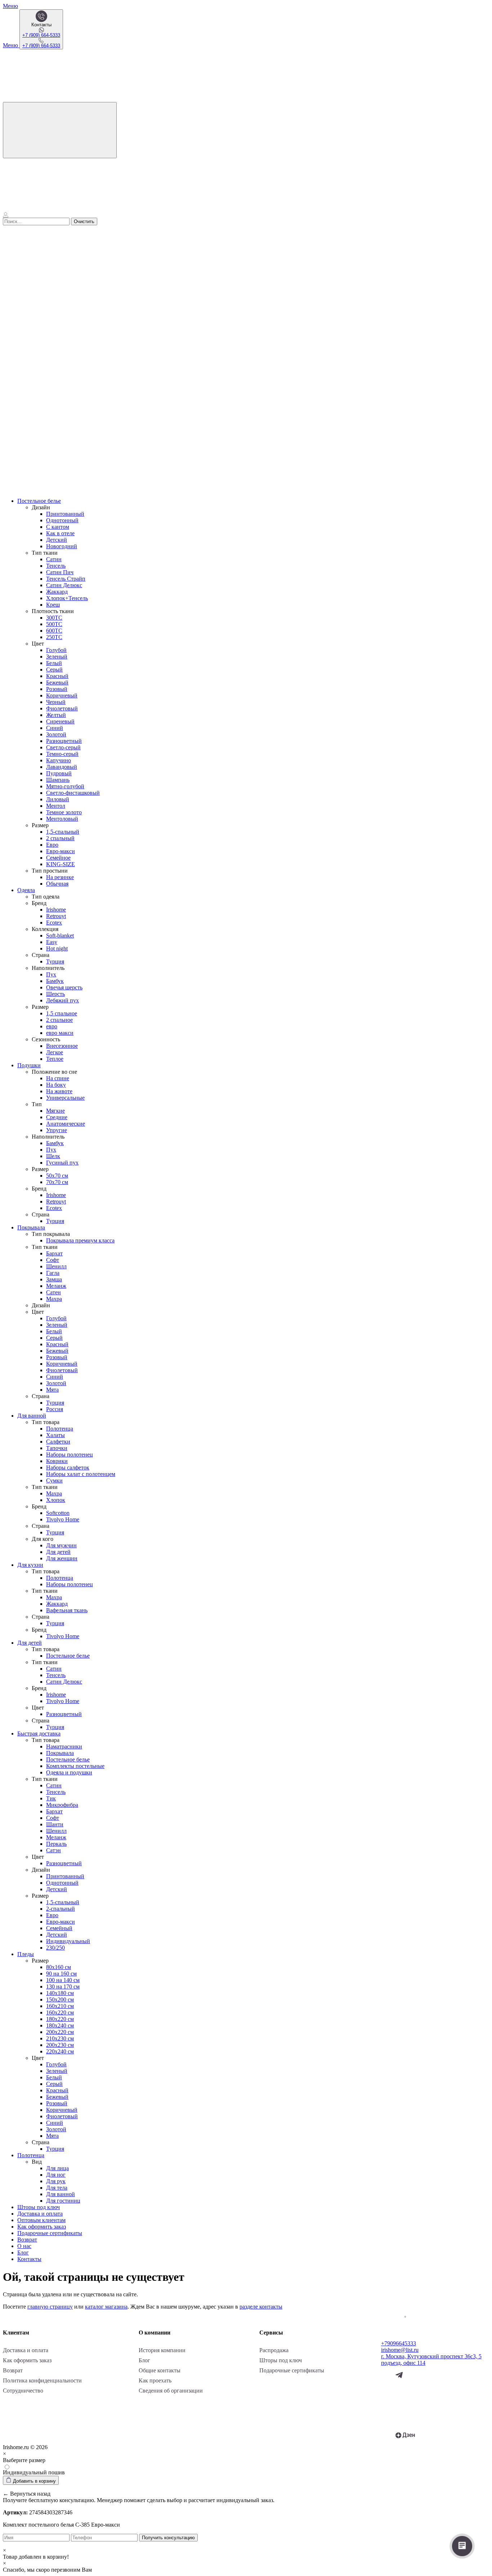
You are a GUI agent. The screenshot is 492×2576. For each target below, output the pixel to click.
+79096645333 (399, 2343)
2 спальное (59, 1020)
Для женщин (62, 1558)
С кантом (58, 527)
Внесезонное (62, 1046)
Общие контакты (160, 2370)
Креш (53, 605)
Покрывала (31, 1227)
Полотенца (60, 1429)
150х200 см (60, 1999)
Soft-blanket (60, 935)
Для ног (56, 2175)
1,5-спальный (63, 832)
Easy (52, 942)
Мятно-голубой (65, 786)
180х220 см (60, 2019)
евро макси (60, 1033)
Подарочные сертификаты (50, 2233)
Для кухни (30, 1565)
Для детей (58, 1552)
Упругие (57, 1130)
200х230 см (60, 2045)
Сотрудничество (23, 2391)
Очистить (84, 221)
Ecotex (54, 923)
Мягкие (55, 1111)
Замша (54, 1279)
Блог (23, 2253)
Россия (55, 1409)
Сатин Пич (60, 572)
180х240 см (60, 2025)
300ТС (54, 618)
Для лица (57, 2168)
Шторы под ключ (39, 2207)
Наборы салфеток (68, 1467)
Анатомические (66, 1124)
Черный (56, 702)
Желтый (56, 715)
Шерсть (55, 994)
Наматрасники (64, 1746)
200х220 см (60, 2032)
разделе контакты (261, 2307)
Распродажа (274, 2350)
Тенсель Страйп (66, 579)
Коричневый (62, 695)
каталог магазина (106, 2307)
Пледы (26, 1954)
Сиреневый (60, 721)
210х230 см (60, 2038)
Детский (57, 540)
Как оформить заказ (42, 2227)
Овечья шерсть (64, 987)
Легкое (55, 1052)
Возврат (27, 2240)
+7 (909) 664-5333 (41, 35)
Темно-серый (62, 754)
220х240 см (60, 2051)
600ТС (54, 631)
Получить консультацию (168, 2538)
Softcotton (58, 1513)
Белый (54, 663)
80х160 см (59, 1967)
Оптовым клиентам (41, 2220)
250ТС (54, 637)
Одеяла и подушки (69, 1772)
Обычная (57, 884)
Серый (54, 670)
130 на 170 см (63, 1987)
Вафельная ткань (67, 1610)
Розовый (57, 689)
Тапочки (57, 1448)
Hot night (57, 948)
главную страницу (50, 2307)
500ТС (54, 624)
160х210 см (60, 2006)
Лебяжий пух (62, 1000)
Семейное (58, 858)
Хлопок (56, 1500)
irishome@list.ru (400, 2350)
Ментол (56, 806)
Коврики (57, 1461)
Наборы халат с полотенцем (81, 1474)
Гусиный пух (62, 1163)
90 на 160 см (61, 1974)
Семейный (59, 1928)
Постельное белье (39, 501)
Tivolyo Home (63, 1519)
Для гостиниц (63, 2201)
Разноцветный (64, 741)
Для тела (57, 2188)
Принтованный (65, 514)
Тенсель (56, 566)
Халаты (55, 1435)
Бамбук (55, 981)
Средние (57, 1117)
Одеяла (26, 890)
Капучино (59, 760)
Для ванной (32, 1416)
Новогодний (62, 546)
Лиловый (58, 799)
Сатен (53, 1292)
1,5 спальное (62, 1013)
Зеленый (57, 657)
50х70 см (57, 1176)
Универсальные (65, 1098)
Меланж (56, 1286)
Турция (55, 961)
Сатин (54, 559)
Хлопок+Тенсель (67, 598)
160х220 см (60, 2012)
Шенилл (56, 1266)
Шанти (55, 1824)
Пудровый (59, 773)
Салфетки (58, 1442)
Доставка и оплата (40, 2214)
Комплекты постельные (75, 1766)
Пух (51, 974)
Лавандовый (62, 767)
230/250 (55, 1948)
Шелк (53, 1156)
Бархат (54, 1253)
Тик (51, 1798)
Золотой (56, 734)
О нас (24, 2246)
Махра (54, 1299)
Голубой (56, 650)
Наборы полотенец (70, 1455)
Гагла (53, 1273)
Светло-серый (63, 747)
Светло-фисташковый (73, 793)
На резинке (60, 877)
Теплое (55, 1059)
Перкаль (56, 1844)
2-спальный (61, 1909)
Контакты (29, 2259)
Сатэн (53, 1850)
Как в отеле (60, 533)
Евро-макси (61, 851)
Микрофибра (62, 1805)
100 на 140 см (63, 1980)
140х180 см (60, 1993)
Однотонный (62, 520)
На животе (59, 1091)
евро (52, 1026)
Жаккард (57, 592)
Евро (52, 845)
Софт (53, 1260)
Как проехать (155, 2380)
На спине (58, 1078)
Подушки (29, 1065)
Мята (52, 1390)
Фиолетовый (62, 708)
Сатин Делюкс (64, 585)
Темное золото (64, 812)
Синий (55, 728)
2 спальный (60, 838)
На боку (56, 1085)
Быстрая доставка (39, 1733)
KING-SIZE (61, 864)
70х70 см (57, 1182)
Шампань (58, 780)
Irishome (56, 910)
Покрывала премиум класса (80, 1240)
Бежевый (57, 682)
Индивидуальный (68, 1941)
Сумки (54, 1480)
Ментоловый (62, 819)
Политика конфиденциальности (42, 2380)
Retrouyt (56, 916)
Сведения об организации (171, 2391)
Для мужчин (61, 1545)
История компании (162, 2350)
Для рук (56, 2181)
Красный (57, 676)
